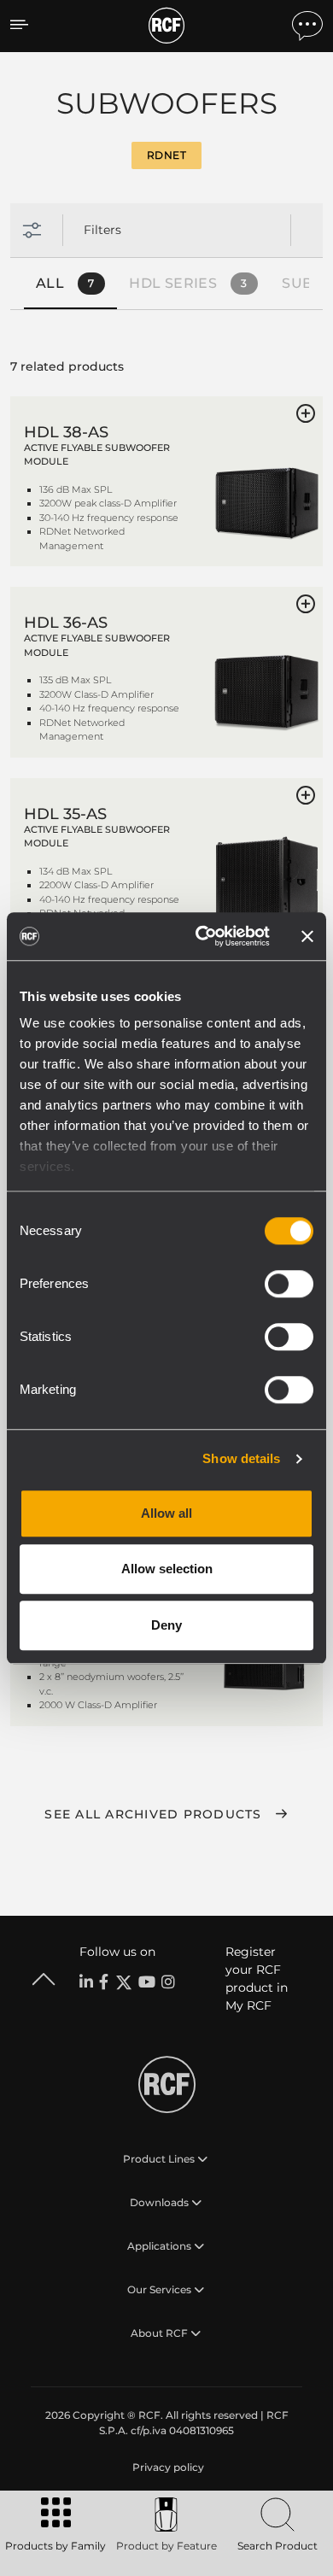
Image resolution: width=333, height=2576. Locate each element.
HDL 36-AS (66, 623)
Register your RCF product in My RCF (257, 1979)
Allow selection (167, 1569)
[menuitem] (166, 2468)
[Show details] (266, 490)
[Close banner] (307, 936)
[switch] (289, 1284)
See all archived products (153, 1814)
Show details (241, 1458)
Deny (166, 1625)
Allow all (166, 1513)
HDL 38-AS (66, 432)
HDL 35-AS (65, 814)
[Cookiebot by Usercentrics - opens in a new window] (202, 936)
